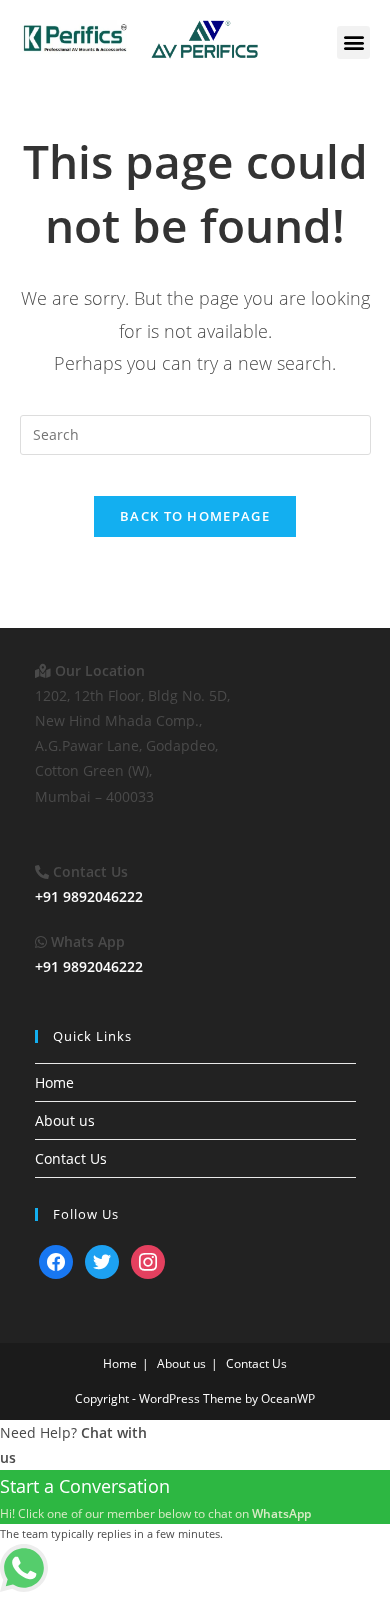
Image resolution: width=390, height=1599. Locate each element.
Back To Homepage (195, 516)
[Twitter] (102, 1260)
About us (65, 1120)
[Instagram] (148, 1260)
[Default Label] (56, 1260)
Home (54, 1082)
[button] (353, 42)
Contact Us (71, 1158)
